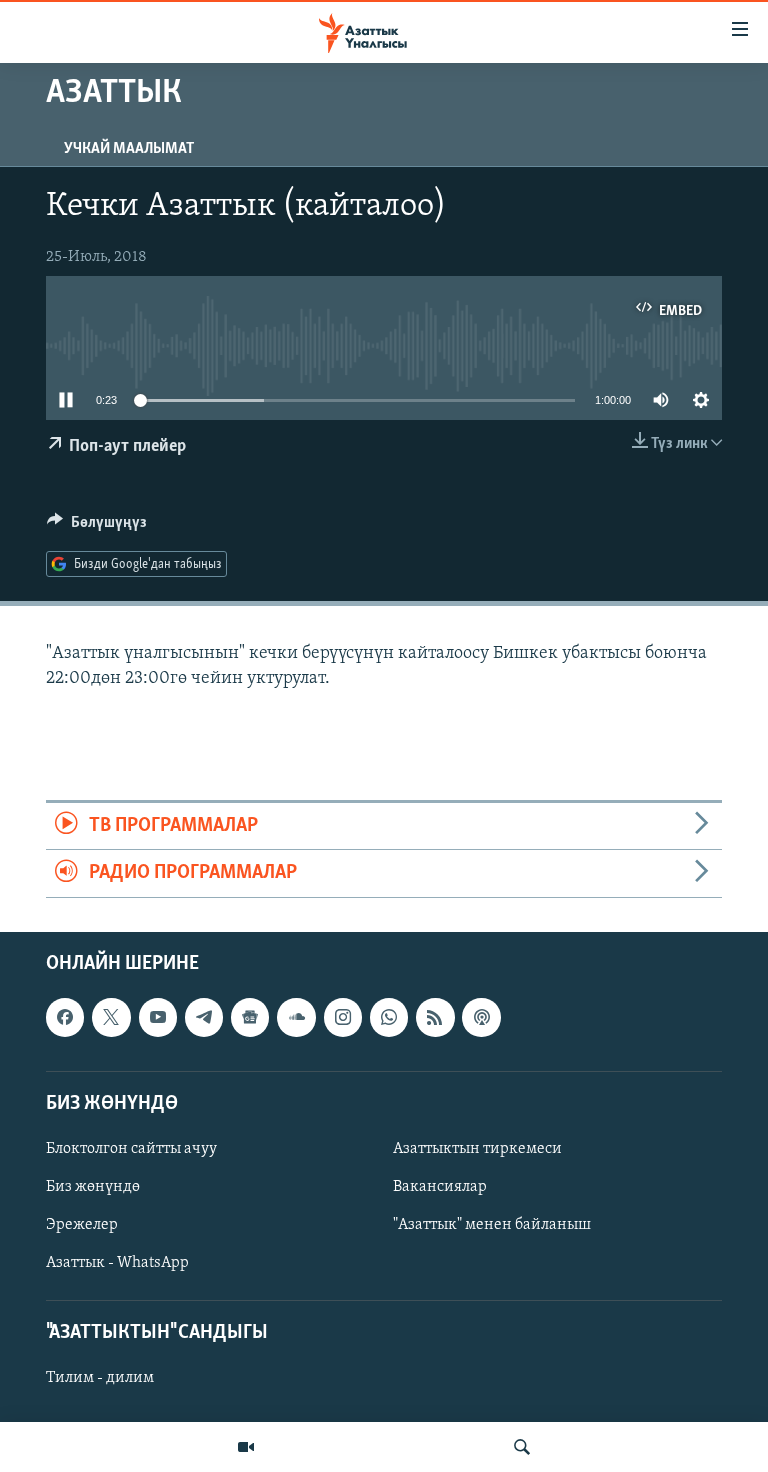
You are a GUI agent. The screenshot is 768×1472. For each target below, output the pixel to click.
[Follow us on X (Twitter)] (111, 1017)
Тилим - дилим (100, 1378)
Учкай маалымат (129, 149)
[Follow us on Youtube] (158, 1017)
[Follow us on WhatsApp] (389, 1017)
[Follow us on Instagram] (343, 1017)
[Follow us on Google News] (250, 1017)
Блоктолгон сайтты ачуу (131, 1149)
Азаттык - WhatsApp (117, 1263)
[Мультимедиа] (246, 1447)
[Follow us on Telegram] (204, 1017)
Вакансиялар (440, 1187)
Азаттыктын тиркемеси (477, 1149)
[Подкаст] (481, 1017)
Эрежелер (82, 1225)
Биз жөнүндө (93, 1187)
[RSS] (435, 1017)
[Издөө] (522, 1447)
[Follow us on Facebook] (65, 1017)
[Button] (97, 527)
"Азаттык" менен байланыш (492, 1225)
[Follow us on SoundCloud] (296, 1017)
